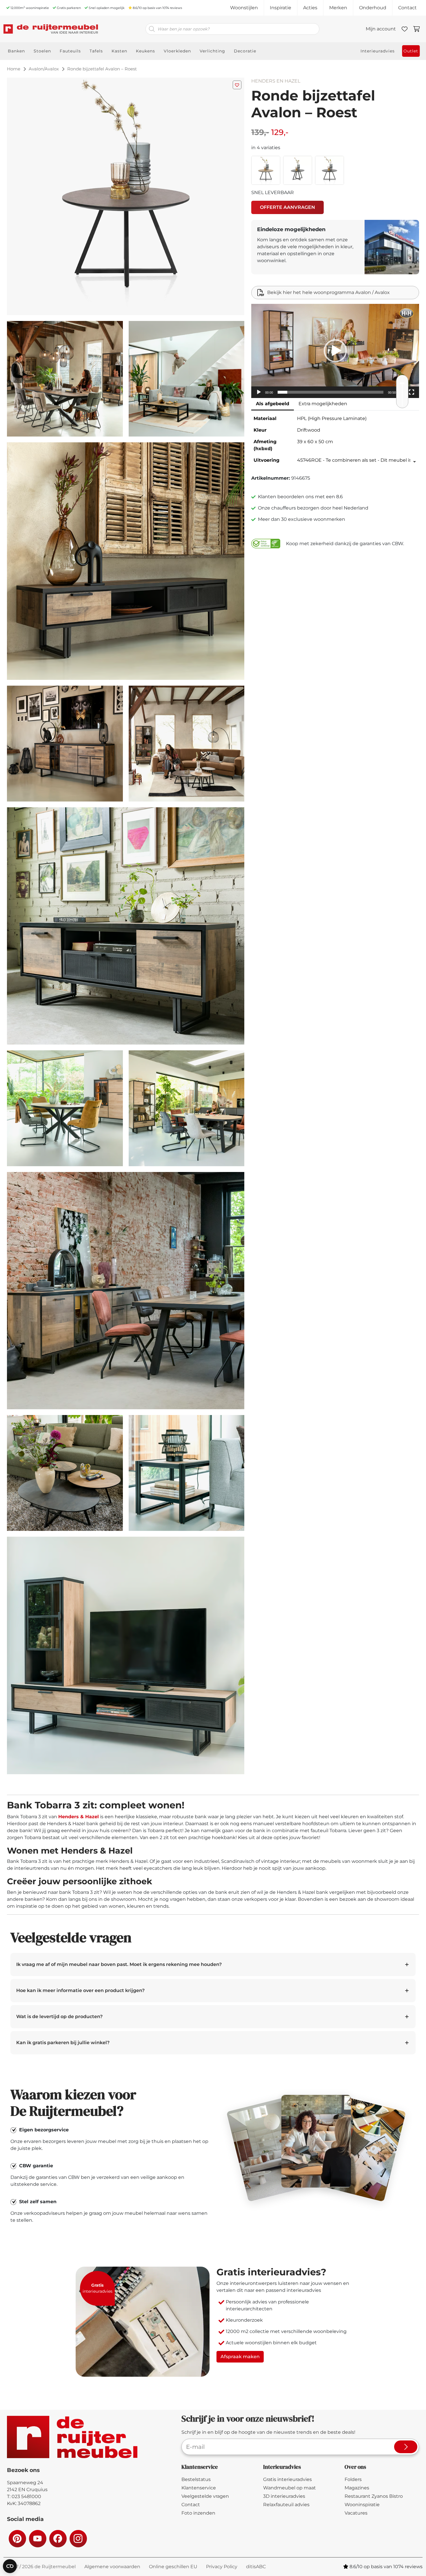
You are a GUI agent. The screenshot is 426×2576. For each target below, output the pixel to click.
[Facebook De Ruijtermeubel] (58, 2538)
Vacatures (356, 2513)
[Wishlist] (405, 29)
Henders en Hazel (276, 81)
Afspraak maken (240, 2357)
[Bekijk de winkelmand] (417, 29)
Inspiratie (281, 8)
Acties (310, 8)
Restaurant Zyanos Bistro (374, 2496)
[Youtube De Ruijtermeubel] (37, 2538)
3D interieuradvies (284, 2496)
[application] (335, 351)
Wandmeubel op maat (290, 2488)
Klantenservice (199, 2488)
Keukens (145, 51)
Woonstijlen (244, 8)
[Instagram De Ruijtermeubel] (78, 2538)
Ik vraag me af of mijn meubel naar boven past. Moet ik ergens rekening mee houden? (119, 1964)
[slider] (331, 392)
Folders (353, 2479)
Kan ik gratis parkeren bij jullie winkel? (63, 2043)
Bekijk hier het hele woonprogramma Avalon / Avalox (328, 292)
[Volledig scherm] (412, 392)
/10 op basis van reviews (157, 8)
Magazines (357, 2488)
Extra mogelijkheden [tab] (323, 404)
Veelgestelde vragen (205, 2496)
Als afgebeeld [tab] (273, 404)
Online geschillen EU (173, 2567)
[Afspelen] (259, 392)
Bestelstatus (196, 2479)
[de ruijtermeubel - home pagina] (51, 29)
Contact (407, 8)
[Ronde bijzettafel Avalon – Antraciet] (329, 170)
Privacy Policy (222, 2567)
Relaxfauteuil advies (286, 2505)
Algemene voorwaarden (112, 2567)
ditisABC (256, 2567)
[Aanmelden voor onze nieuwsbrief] (406, 2447)
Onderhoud (373, 8)
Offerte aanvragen (287, 207)
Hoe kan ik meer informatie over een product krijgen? (80, 1990)
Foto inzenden (198, 2513)
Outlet (411, 51)
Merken (338, 8)
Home (14, 69)
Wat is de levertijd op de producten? (59, 2017)
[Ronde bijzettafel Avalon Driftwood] (298, 170)
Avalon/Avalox (44, 69)
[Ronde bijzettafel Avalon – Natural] (266, 170)
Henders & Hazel (79, 1817)
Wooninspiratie (362, 2505)
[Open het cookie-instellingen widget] (10, 2566)
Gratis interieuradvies (287, 2479)
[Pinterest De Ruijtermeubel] (17, 2538)
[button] (335, 351)
